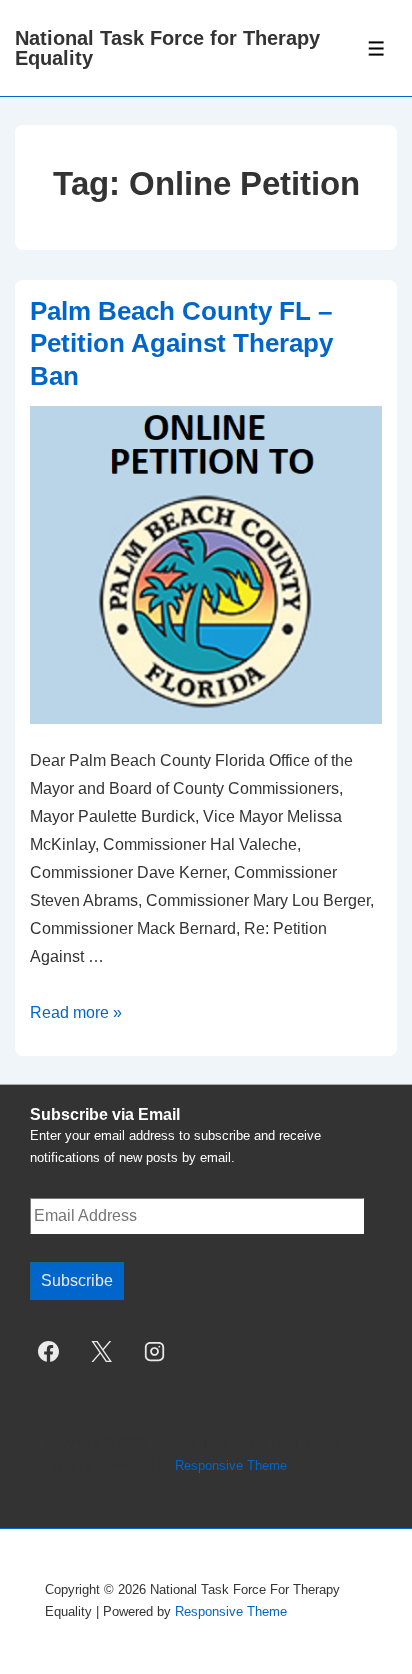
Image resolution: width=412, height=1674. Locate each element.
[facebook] (49, 1351)
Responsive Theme (231, 1465)
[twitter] (102, 1351)
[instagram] (155, 1351)
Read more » (76, 1012)
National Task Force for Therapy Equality (167, 48)
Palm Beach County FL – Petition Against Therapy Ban (181, 343)
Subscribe (77, 1280)
